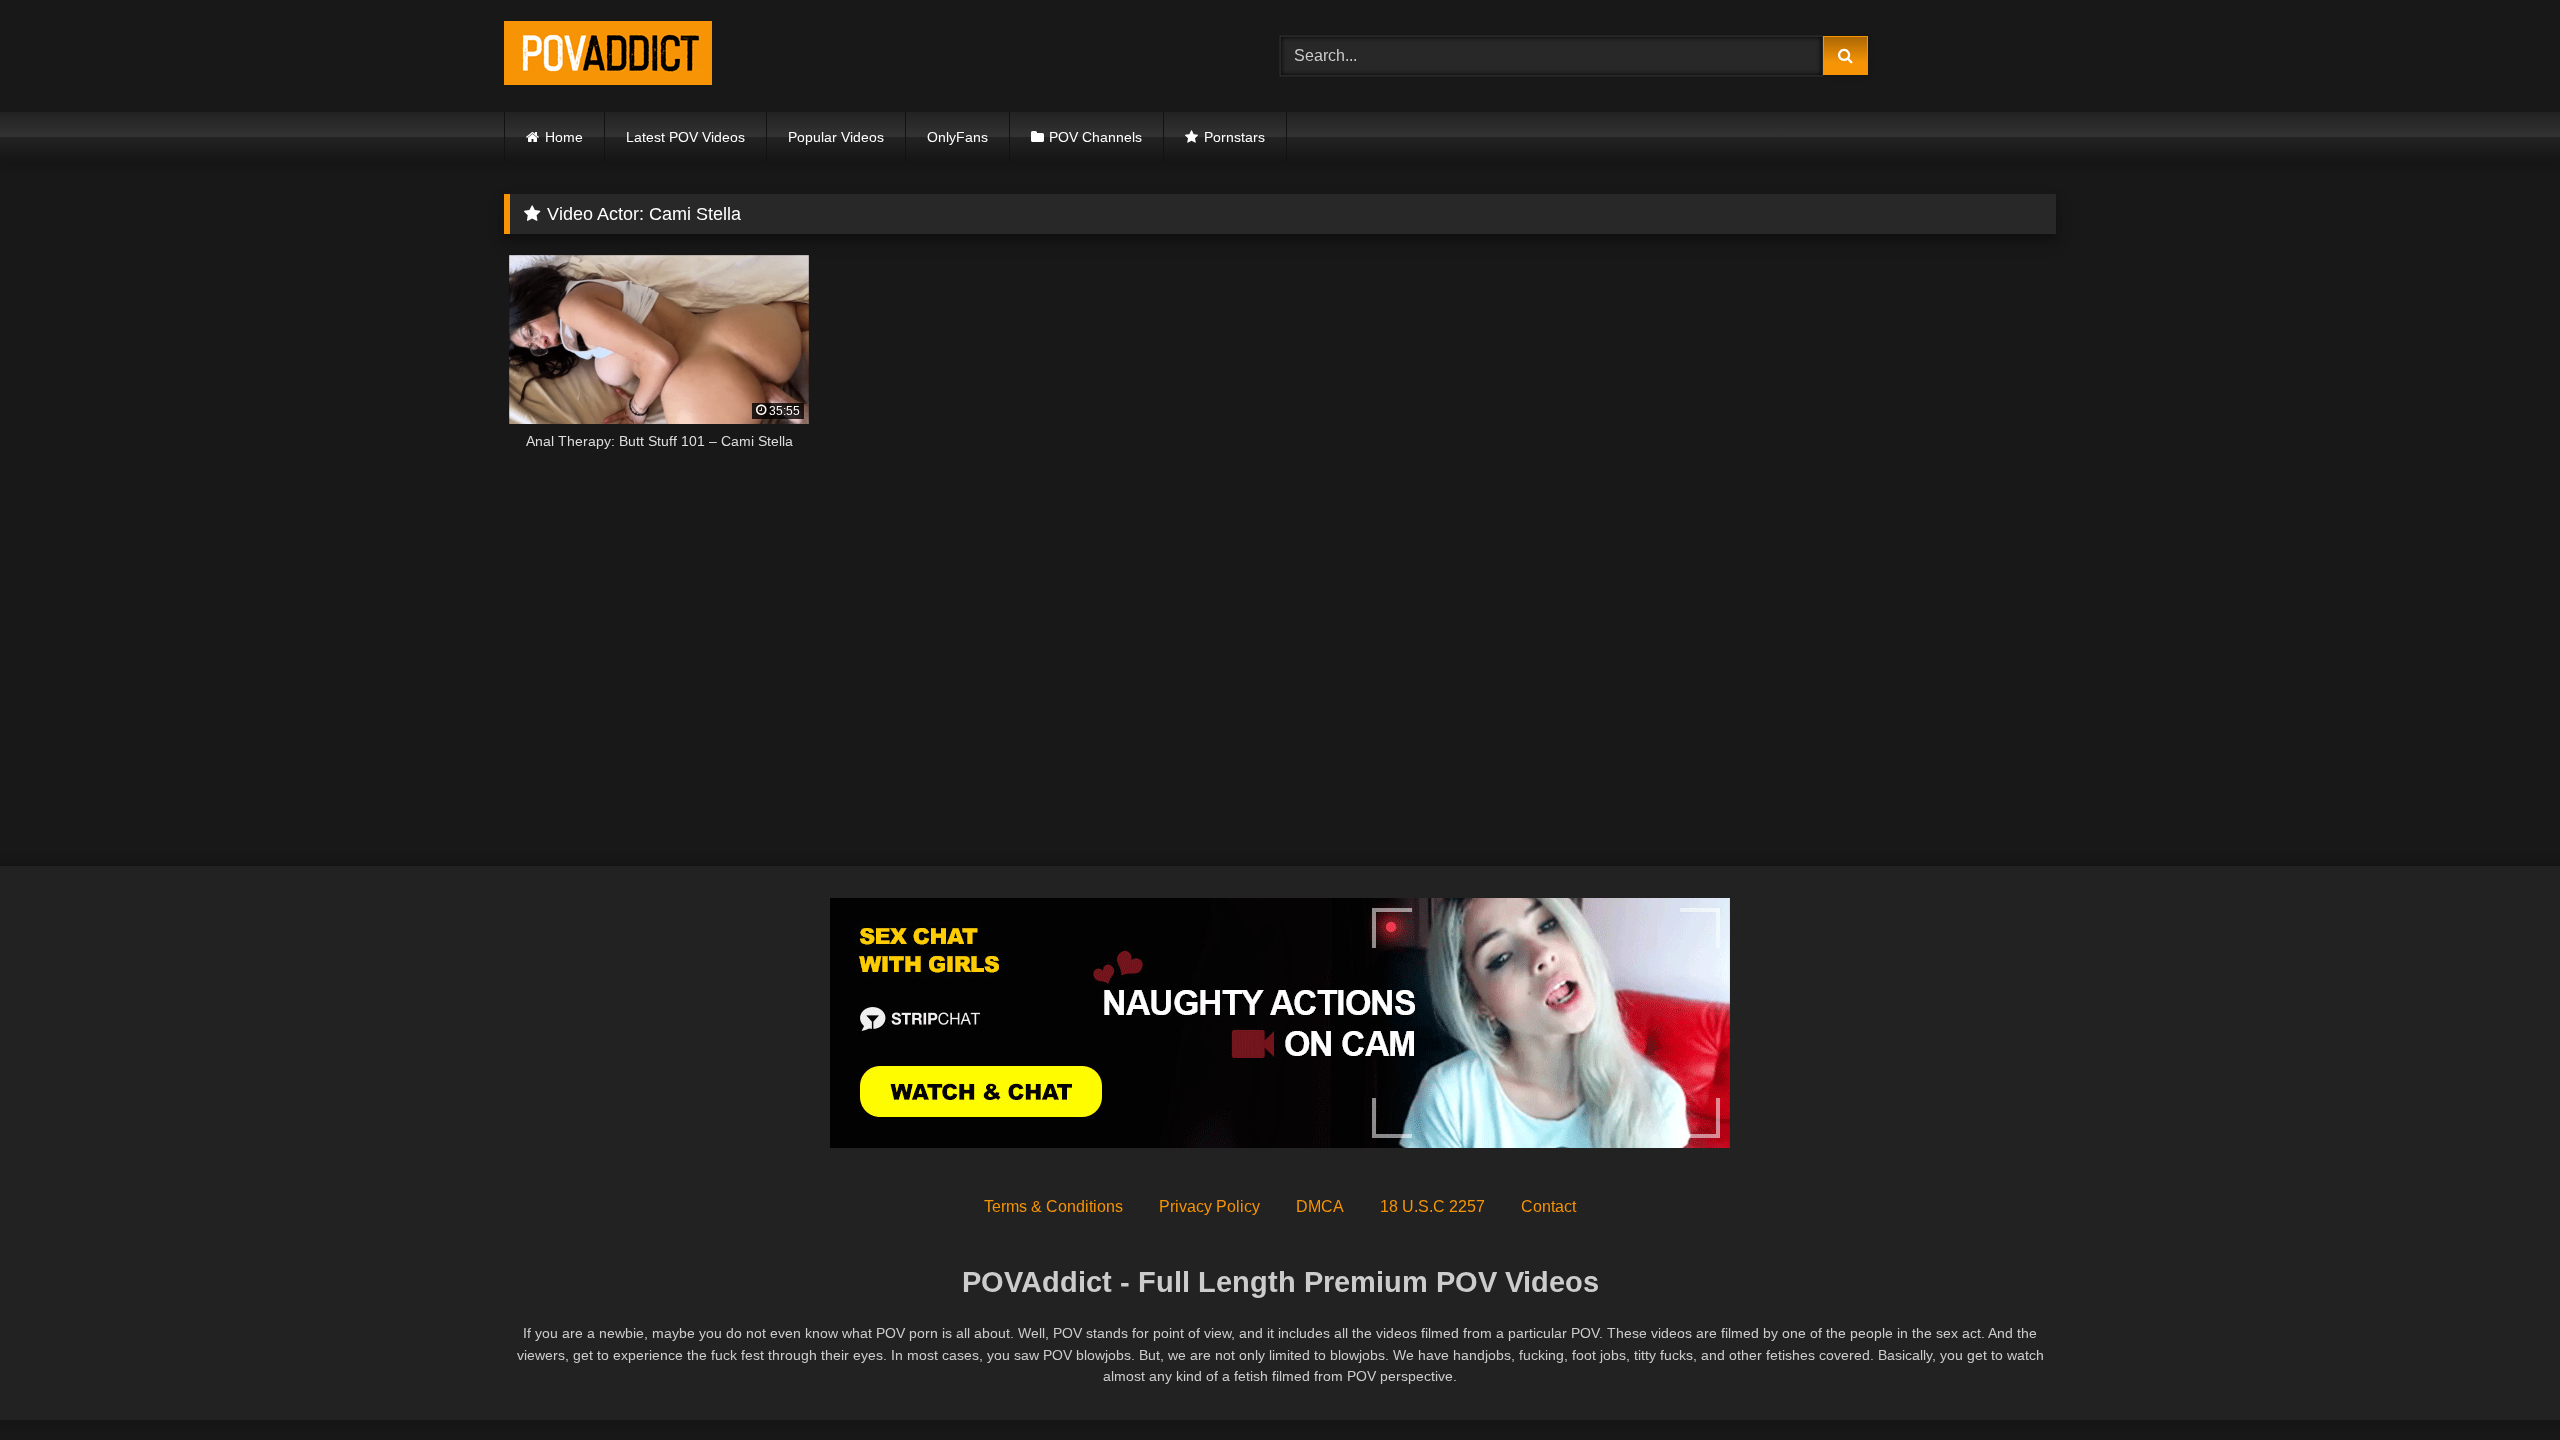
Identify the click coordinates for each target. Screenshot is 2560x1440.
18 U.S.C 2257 (1432, 1206)
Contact (1548, 1206)
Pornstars (1234, 137)
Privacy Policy (1209, 1206)
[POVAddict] (608, 56)
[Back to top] (2498, 1380)
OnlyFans (957, 137)
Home (564, 137)
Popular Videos (836, 137)
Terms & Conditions (1053, 1206)
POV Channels (1095, 137)
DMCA (1320, 1206)
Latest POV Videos (685, 137)
